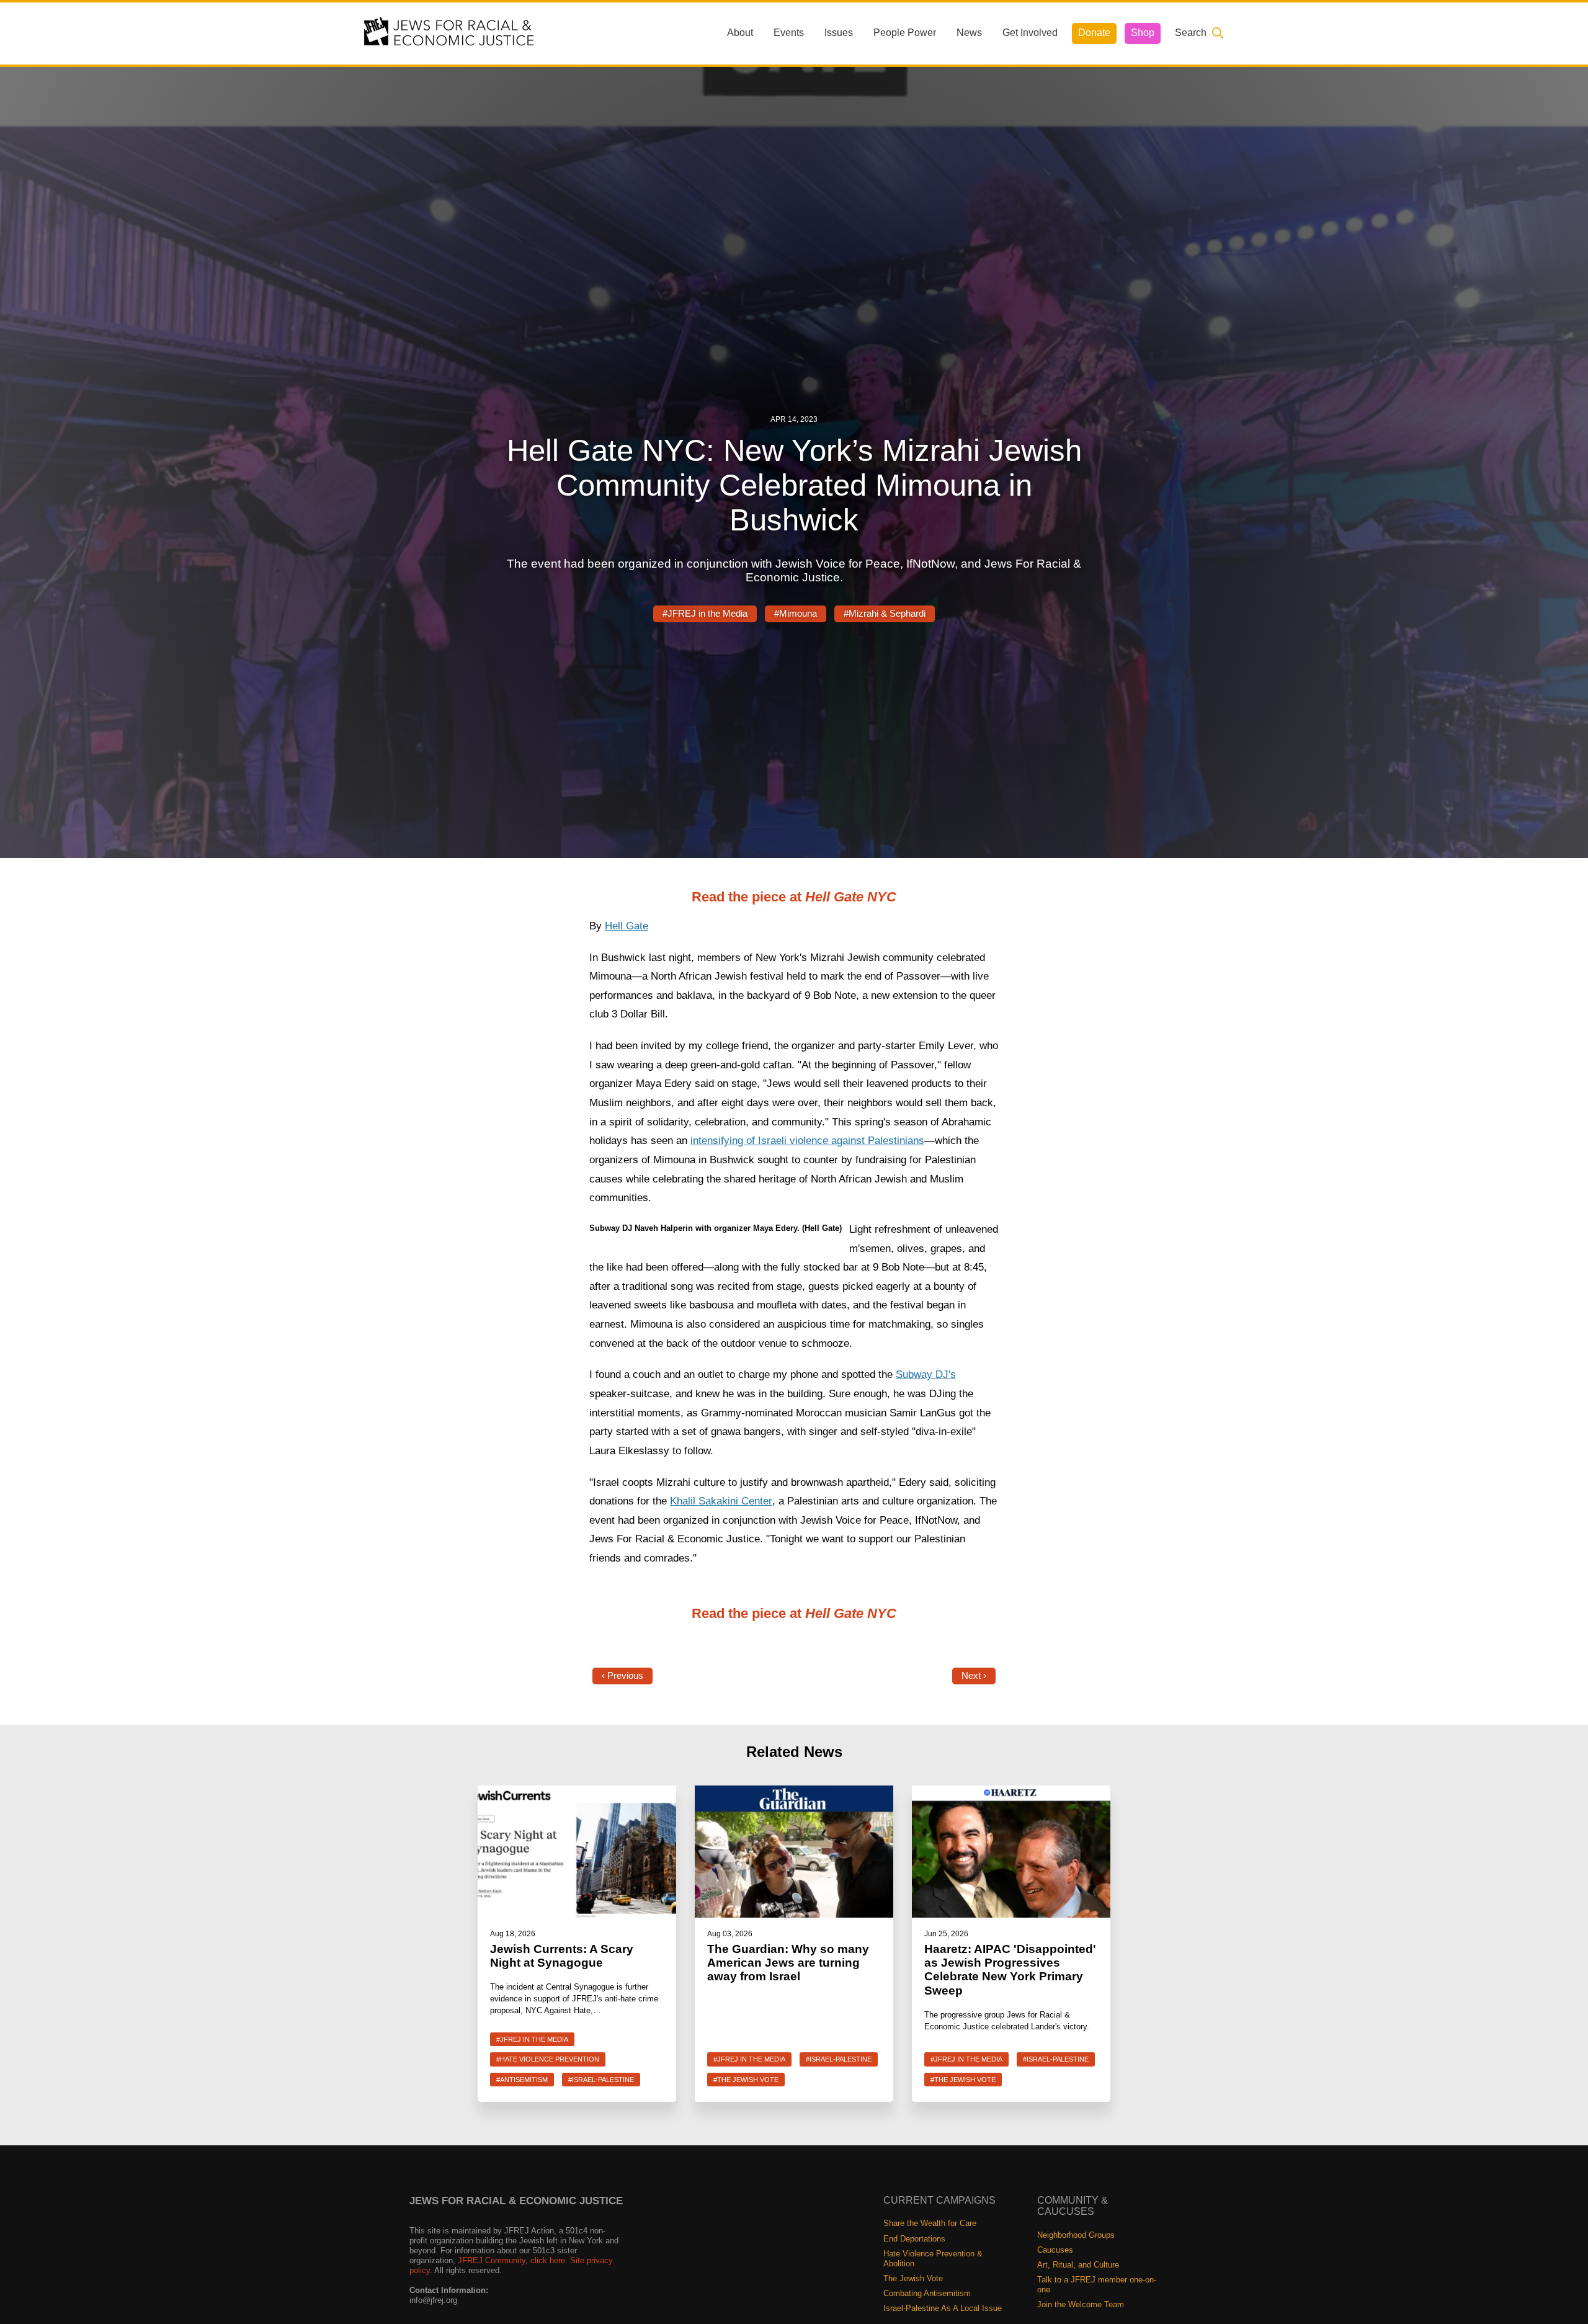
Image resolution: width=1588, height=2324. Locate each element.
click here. (549, 2260)
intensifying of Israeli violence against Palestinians (807, 1141)
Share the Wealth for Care (930, 2223)
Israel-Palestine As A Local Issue (943, 2308)
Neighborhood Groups (1076, 2235)
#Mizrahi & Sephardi (885, 614)
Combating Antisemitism (927, 2293)
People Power (905, 33)
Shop (1143, 33)
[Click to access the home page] (450, 33)
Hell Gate (627, 926)
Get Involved (1030, 33)
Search (1191, 33)
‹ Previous (622, 1676)
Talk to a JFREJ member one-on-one (1097, 2285)
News (969, 33)
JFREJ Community (492, 2260)
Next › (974, 1676)
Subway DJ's (926, 1374)
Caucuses (1055, 2250)
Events (789, 33)
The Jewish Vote (913, 2278)
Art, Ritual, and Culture (1078, 2265)
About (740, 33)
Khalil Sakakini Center (721, 1501)
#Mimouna (796, 614)
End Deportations (914, 2239)
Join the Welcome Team (1081, 2304)
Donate (1094, 33)
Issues (839, 33)
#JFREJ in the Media (705, 614)
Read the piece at (794, 897)
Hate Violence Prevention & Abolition (933, 2259)
